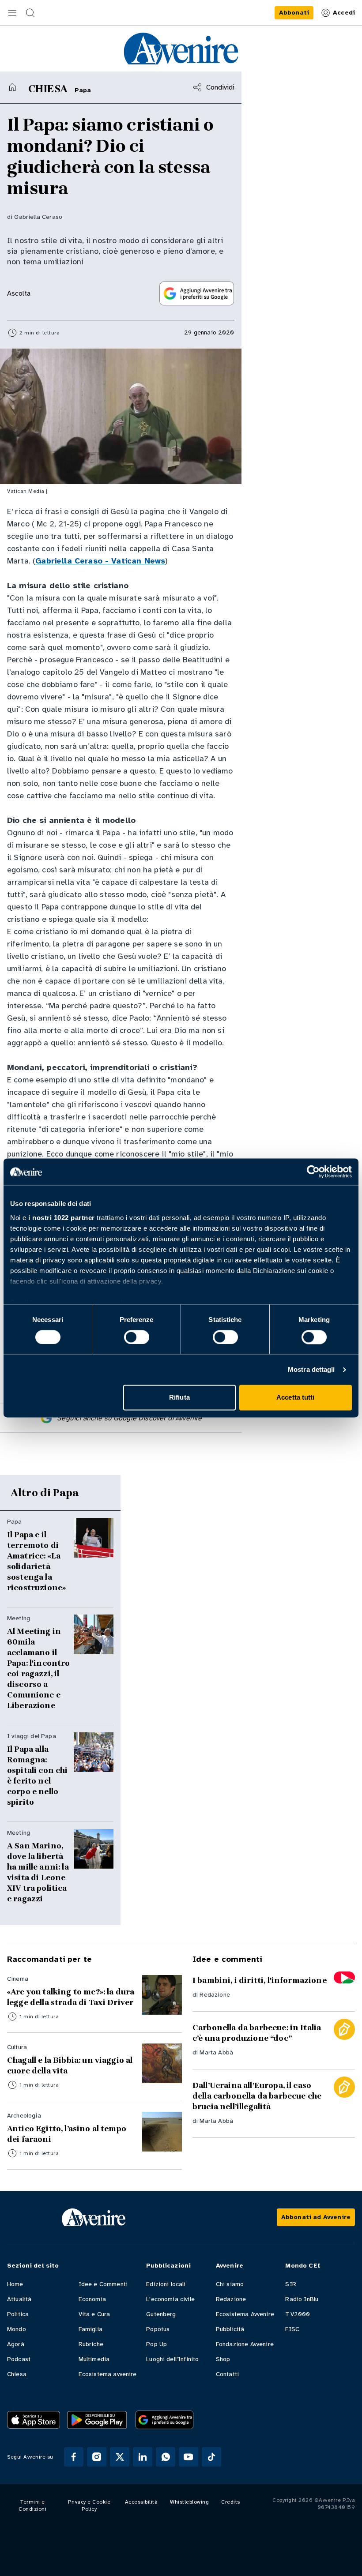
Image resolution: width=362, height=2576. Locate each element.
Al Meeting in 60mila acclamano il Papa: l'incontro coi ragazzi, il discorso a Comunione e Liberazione (39, 1668)
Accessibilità (141, 2502)
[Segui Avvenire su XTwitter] (120, 2457)
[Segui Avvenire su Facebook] (74, 2457)
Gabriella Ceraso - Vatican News (100, 561)
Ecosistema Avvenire (245, 2314)
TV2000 (298, 2314)
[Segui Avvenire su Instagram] (97, 2457)
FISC (292, 2329)
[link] (294, 13)
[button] (12, 13)
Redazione (215, 1995)
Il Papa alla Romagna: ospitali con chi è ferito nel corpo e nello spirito (38, 1776)
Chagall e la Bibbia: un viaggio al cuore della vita (70, 2065)
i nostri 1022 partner (62, 1218)
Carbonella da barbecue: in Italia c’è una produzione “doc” (257, 2033)
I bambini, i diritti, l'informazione (260, 1980)
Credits (231, 2502)
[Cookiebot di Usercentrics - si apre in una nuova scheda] (313, 1172)
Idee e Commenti (103, 2284)
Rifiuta (179, 1398)
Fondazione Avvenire (245, 2344)
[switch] (137, 1337)
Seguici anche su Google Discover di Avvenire (129, 1418)
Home (15, 2284)
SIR (290, 2284)
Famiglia (90, 2329)
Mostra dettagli (311, 1369)
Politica (18, 2314)
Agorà (16, 2344)
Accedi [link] (344, 13)
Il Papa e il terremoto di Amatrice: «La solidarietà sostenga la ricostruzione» (36, 1561)
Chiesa (17, 2374)
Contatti (227, 2374)
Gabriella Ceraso (38, 217)
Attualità (19, 2299)
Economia (92, 2299)
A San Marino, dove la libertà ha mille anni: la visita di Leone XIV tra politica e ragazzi (38, 1872)
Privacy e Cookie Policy (89, 2505)
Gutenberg (161, 2314)
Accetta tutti (295, 1398)
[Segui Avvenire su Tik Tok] (211, 2457)
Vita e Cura (94, 2314)
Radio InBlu (302, 2299)
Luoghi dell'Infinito (172, 2359)
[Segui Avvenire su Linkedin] (143, 2457)
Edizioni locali (166, 2284)
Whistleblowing (189, 2502)
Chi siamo (230, 2284)
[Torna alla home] (12, 87)
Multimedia (94, 2359)
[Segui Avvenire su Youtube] (189, 2457)
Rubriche (91, 2344)
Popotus (158, 2329)
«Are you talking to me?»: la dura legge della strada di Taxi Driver (71, 1997)
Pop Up (156, 2344)
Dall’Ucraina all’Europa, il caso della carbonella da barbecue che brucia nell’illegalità (257, 2096)
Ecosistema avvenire (108, 2374)
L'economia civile (170, 2299)
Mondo (17, 2329)
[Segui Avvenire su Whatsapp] (166, 2457)
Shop (223, 2359)
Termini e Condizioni (32, 2505)
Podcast (19, 2359)
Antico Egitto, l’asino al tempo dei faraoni (67, 2134)
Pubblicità (230, 2329)
